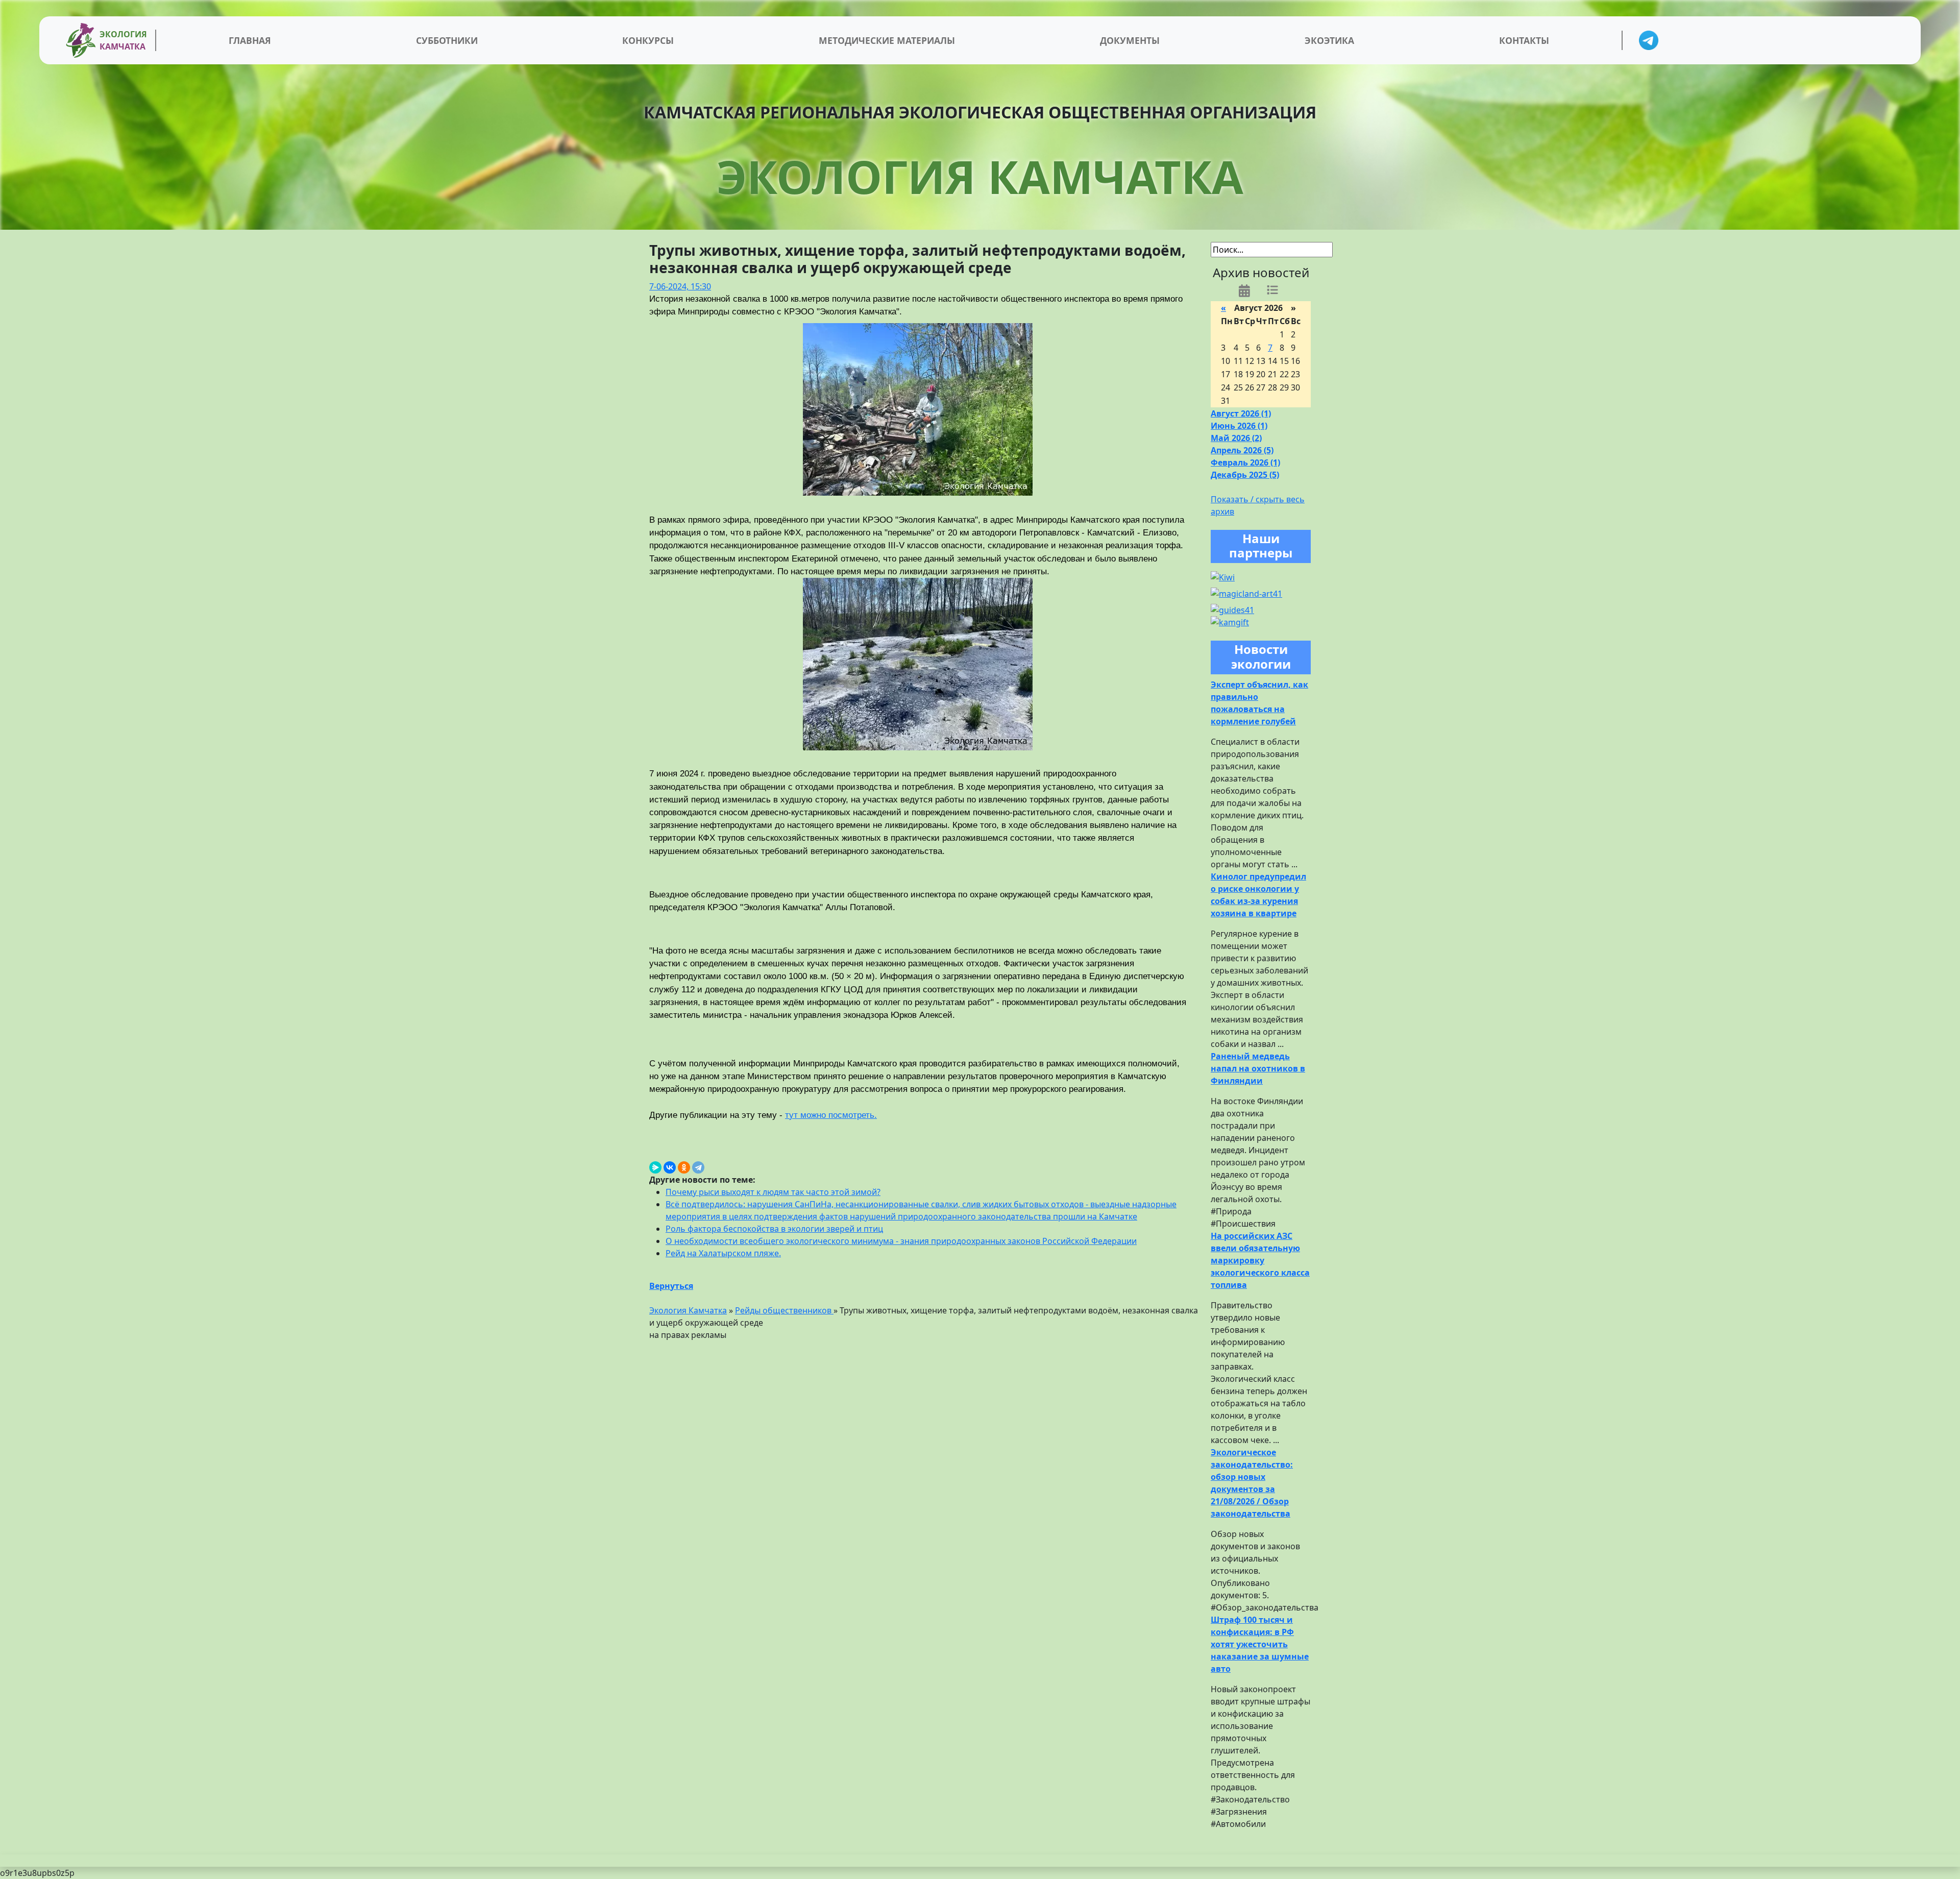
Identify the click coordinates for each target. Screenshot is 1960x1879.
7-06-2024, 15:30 (680, 286)
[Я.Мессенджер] (655, 1167)
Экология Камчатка (688, 1310)
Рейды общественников (784, 1310)
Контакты (1524, 40)
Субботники (447, 40)
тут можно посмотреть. (831, 1115)
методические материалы (887, 40)
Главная (250, 40)
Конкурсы (648, 40)
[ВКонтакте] (670, 1167)
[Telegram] (698, 1167)
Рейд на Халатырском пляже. (723, 1253)
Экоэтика (1329, 40)
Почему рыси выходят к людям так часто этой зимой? (773, 1192)
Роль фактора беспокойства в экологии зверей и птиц (774, 1229)
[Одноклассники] (684, 1167)
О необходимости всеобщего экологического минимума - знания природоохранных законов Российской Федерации (901, 1241)
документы (1130, 40)
